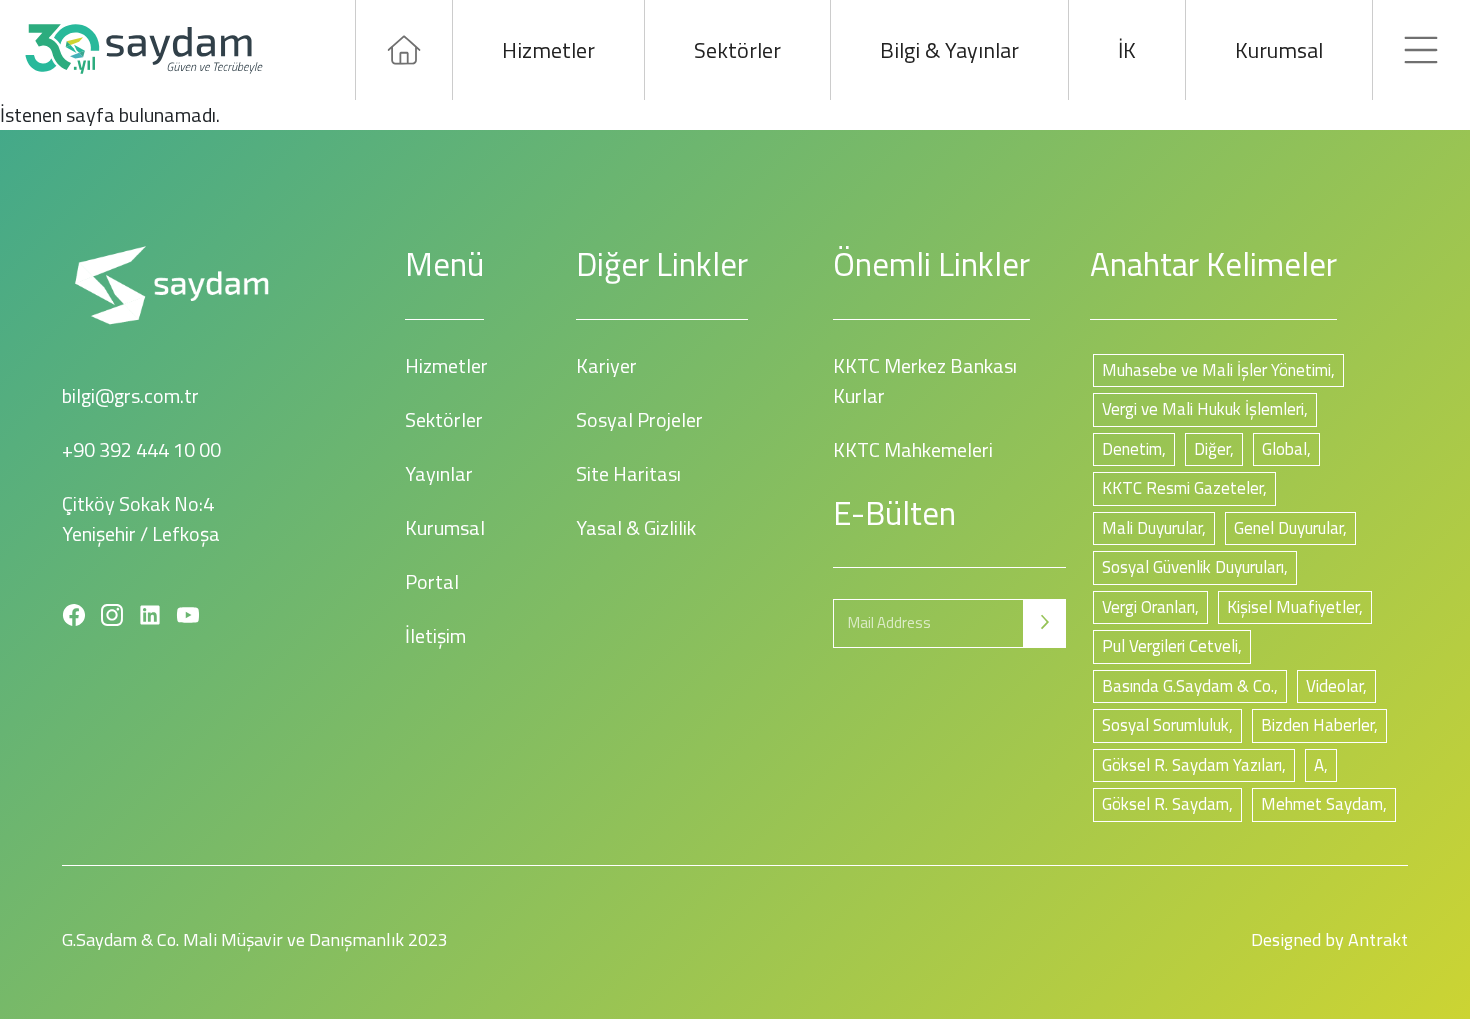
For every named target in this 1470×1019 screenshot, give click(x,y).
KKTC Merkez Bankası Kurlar (925, 380)
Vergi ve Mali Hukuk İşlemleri (1203, 409)
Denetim (1132, 449)
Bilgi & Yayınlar (949, 50)
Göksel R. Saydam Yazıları (1192, 765)
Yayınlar (439, 473)
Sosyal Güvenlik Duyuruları (1193, 567)
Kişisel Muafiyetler (1293, 607)
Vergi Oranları (1148, 607)
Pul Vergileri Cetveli (1170, 646)
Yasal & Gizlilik (636, 527)
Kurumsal (1279, 50)
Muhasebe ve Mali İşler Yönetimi (1216, 370)
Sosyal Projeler (639, 419)
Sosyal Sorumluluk (1165, 725)
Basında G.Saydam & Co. (1188, 686)
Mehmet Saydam (1322, 804)
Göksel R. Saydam (1165, 804)
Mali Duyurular (1152, 528)
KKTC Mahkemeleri (913, 449)
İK (1127, 50)
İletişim (435, 635)
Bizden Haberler (1317, 725)
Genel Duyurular (1288, 528)
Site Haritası (628, 473)
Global (1284, 449)
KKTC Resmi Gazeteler (1182, 488)
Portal (432, 581)
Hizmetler (548, 50)
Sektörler (737, 50)
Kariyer (606, 365)
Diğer (1212, 449)
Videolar (1334, 686)
